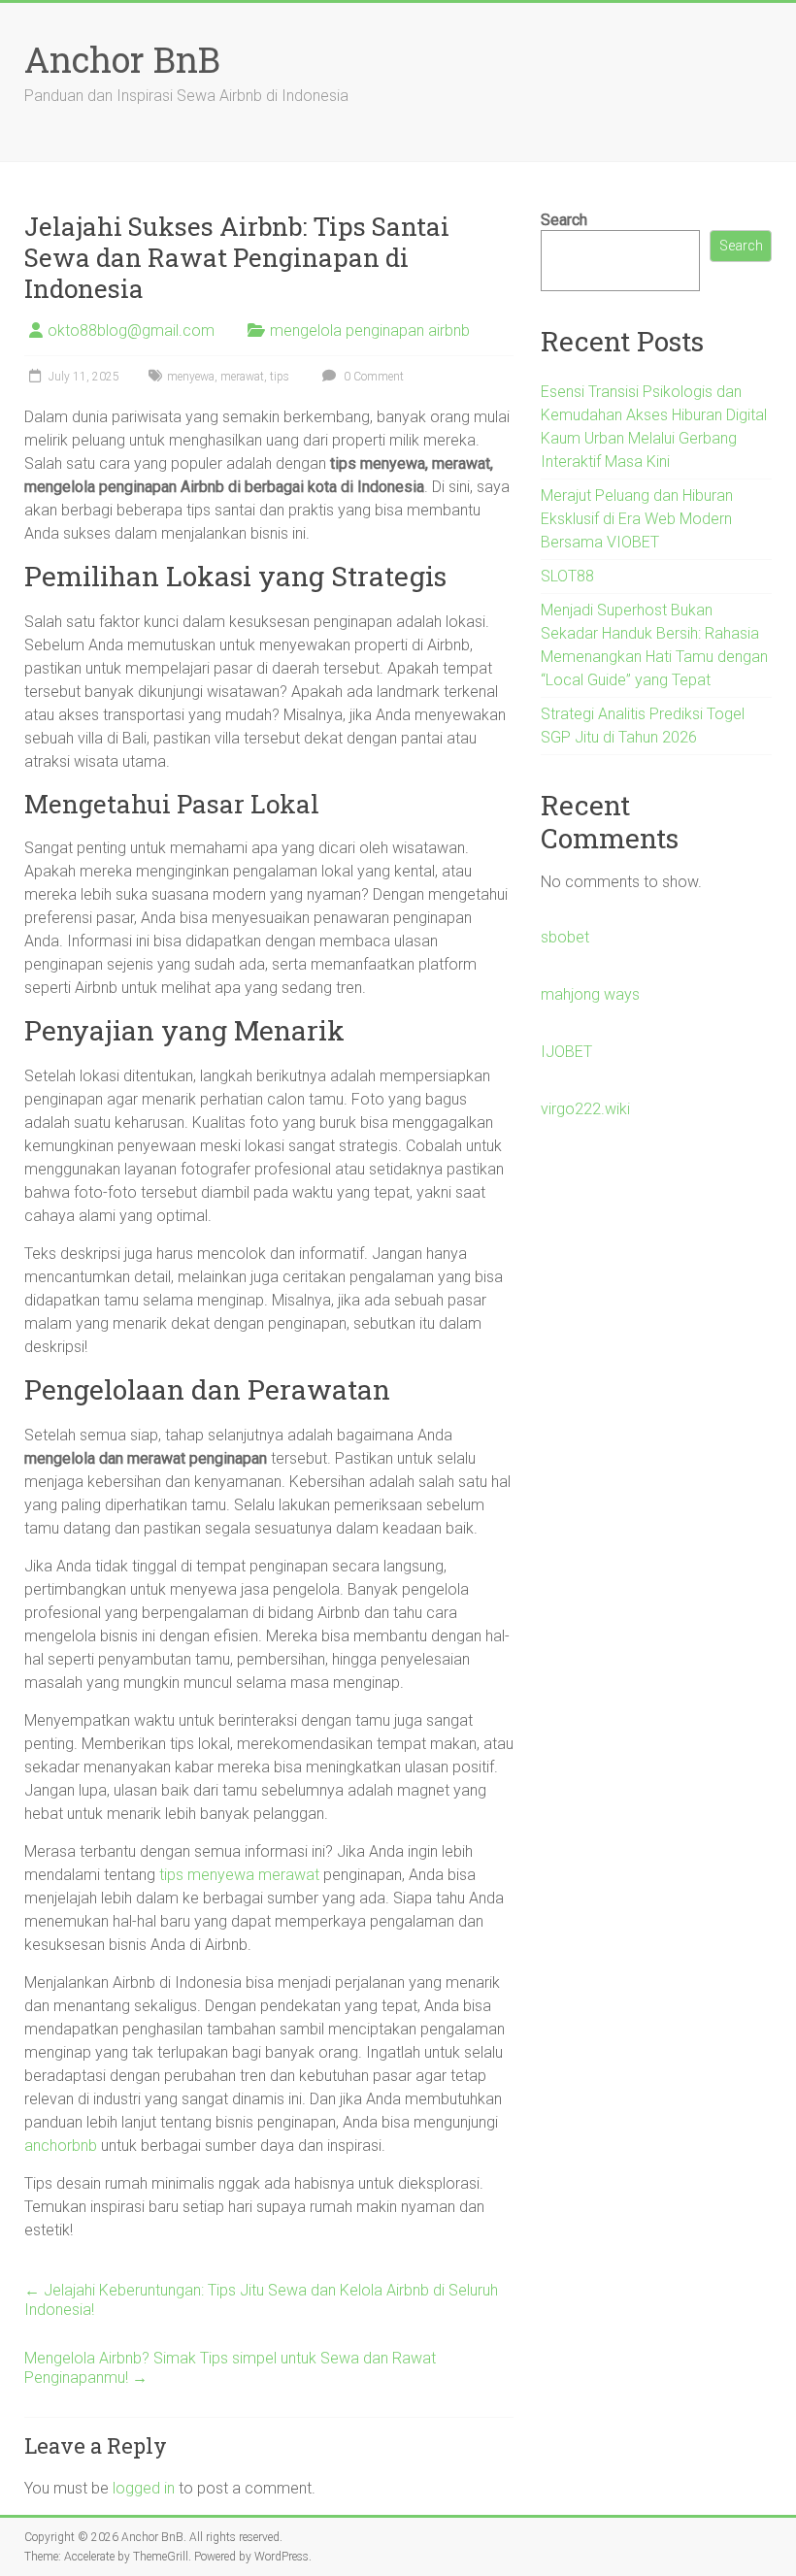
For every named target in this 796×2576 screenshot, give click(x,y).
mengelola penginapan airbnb (370, 330)
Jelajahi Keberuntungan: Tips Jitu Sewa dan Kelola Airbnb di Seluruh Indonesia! (261, 2300)
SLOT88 (567, 576)
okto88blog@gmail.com (131, 330)
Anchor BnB (122, 59)
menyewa (191, 377)
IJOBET (566, 1052)
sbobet (565, 937)
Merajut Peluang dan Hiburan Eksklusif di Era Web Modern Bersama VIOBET (637, 519)
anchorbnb (61, 2146)
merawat (242, 377)
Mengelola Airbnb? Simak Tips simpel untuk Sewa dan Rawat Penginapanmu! (230, 2368)
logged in (144, 2488)
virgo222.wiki (585, 1109)
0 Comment (372, 377)
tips (280, 377)
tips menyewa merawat (239, 1875)
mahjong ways (590, 994)
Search (564, 220)
